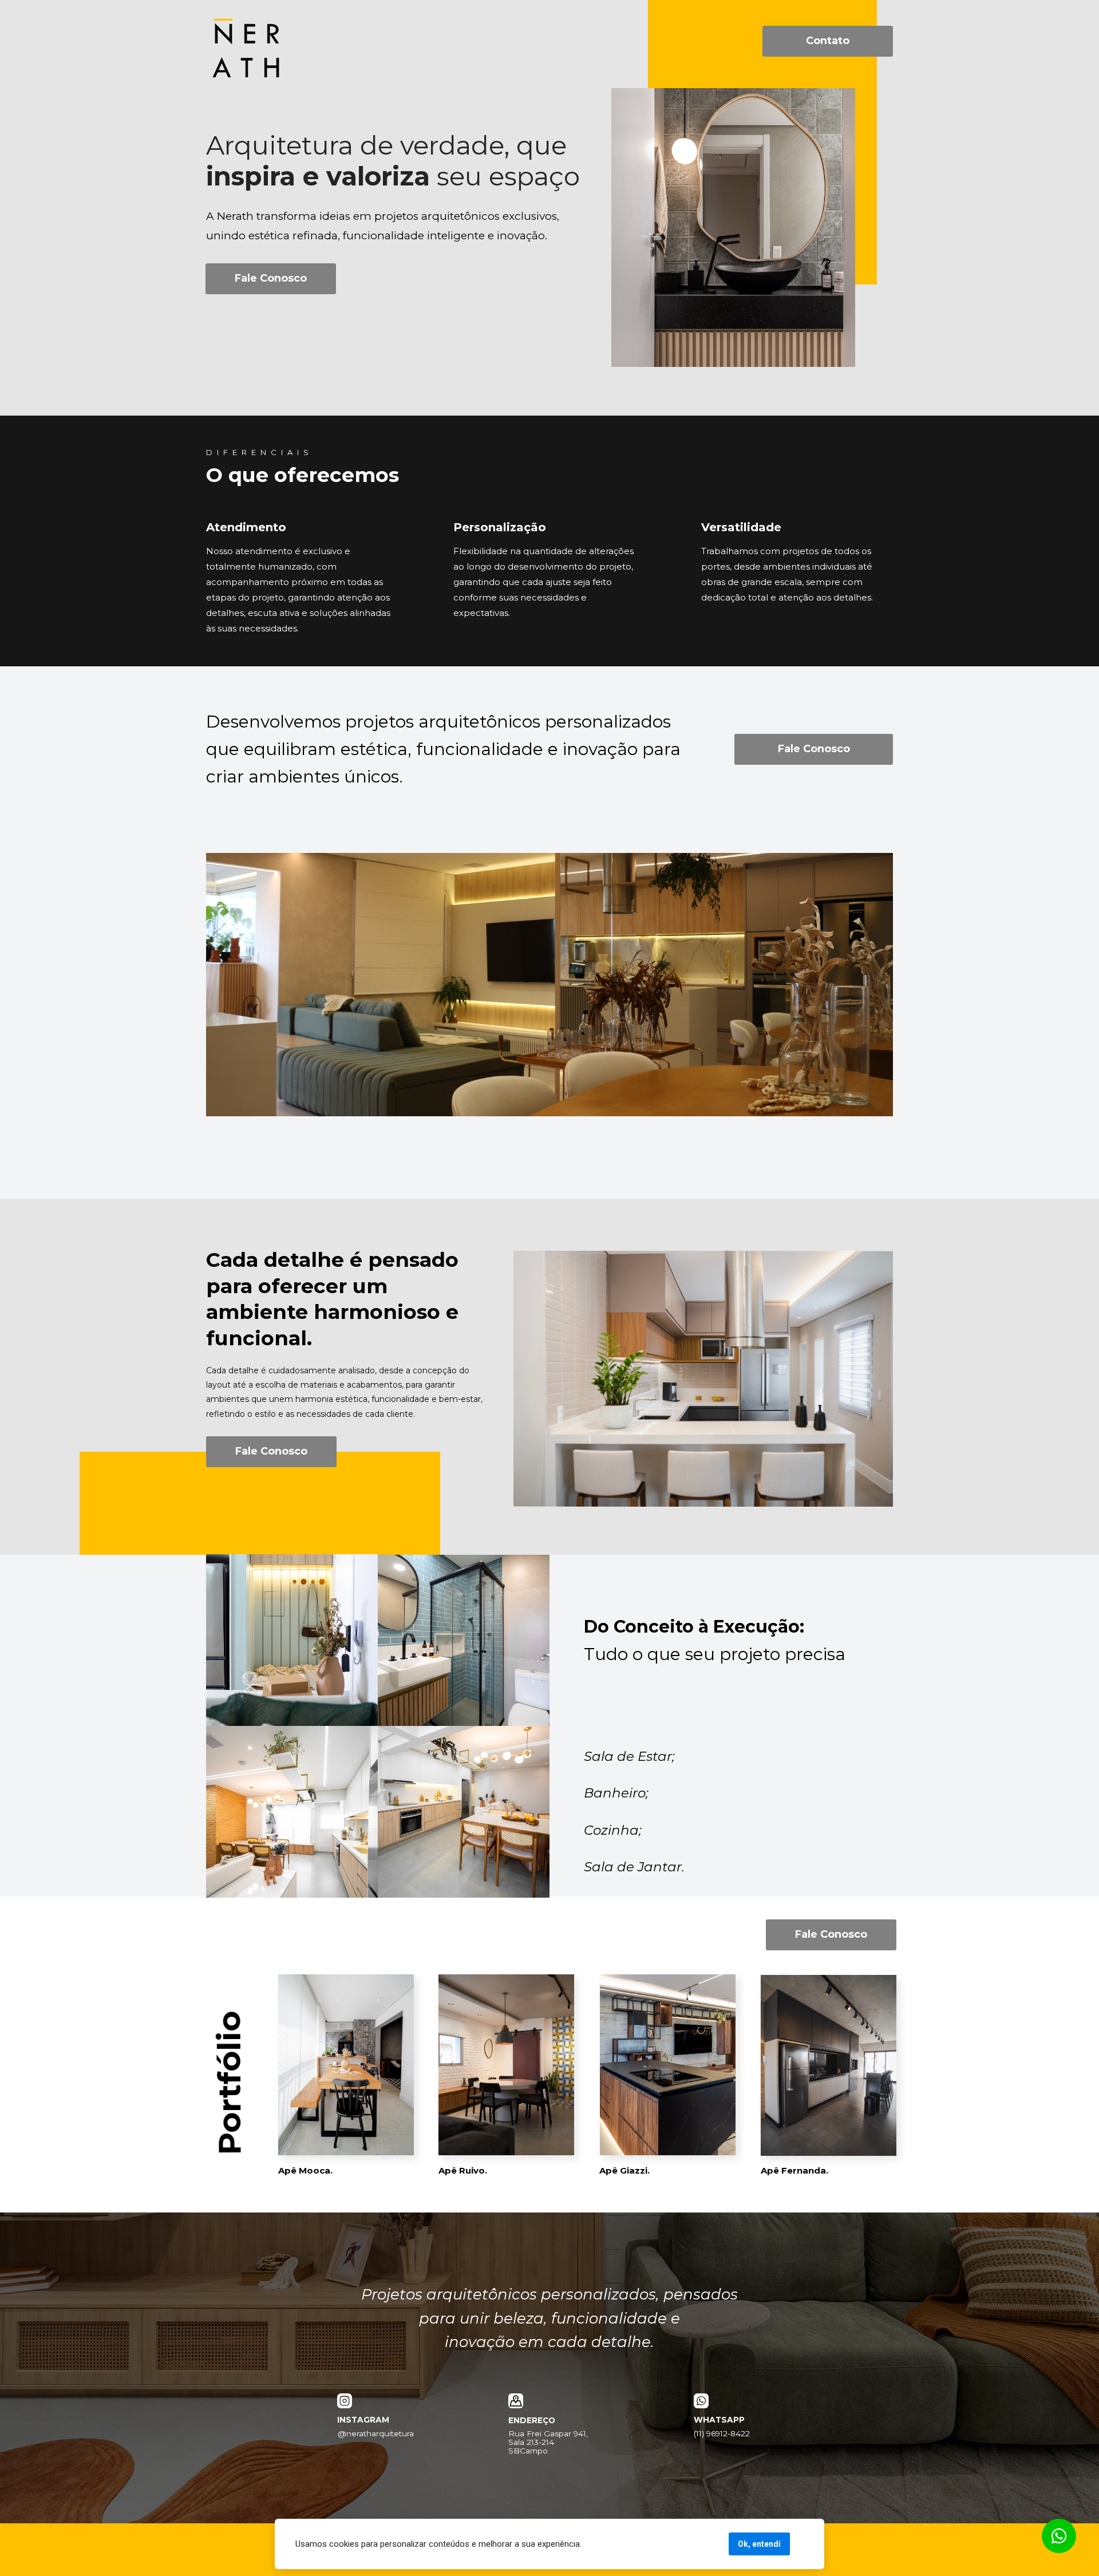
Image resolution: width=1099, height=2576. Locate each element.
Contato (828, 41)
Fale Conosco (271, 278)
